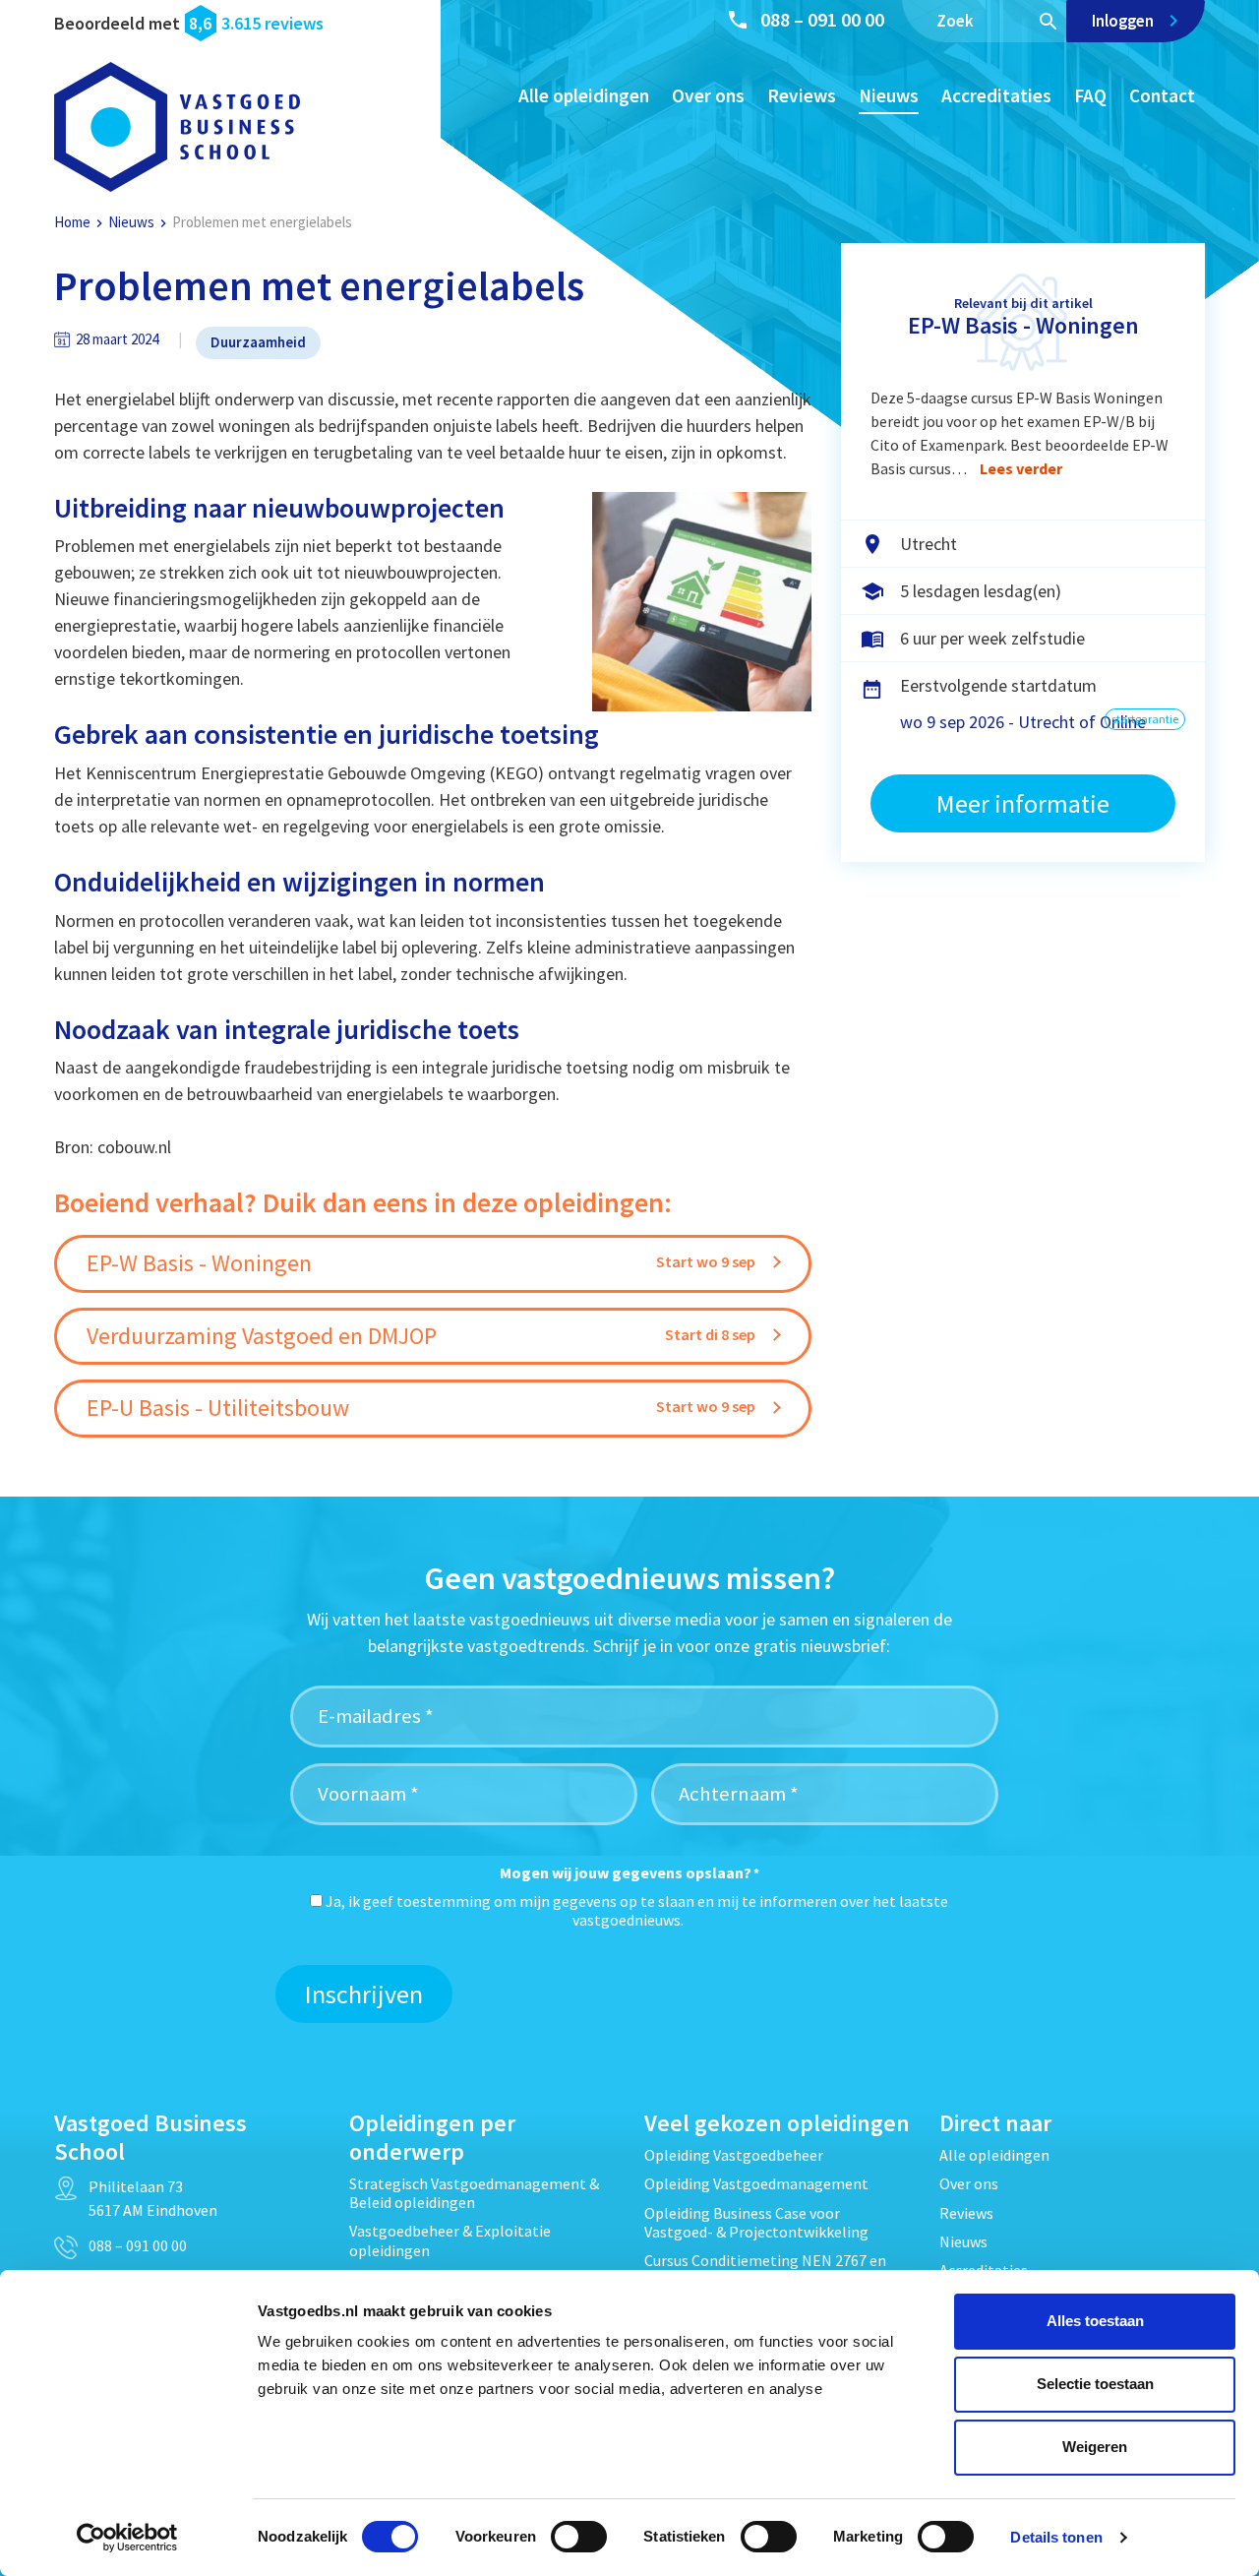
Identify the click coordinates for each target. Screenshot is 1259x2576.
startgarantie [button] (1145, 719)
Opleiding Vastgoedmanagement (756, 2183)
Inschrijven (364, 1994)
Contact (1162, 95)
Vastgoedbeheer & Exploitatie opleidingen (450, 2240)
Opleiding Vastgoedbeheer (734, 2155)
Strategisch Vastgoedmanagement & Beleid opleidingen (474, 2193)
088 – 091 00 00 (822, 19)
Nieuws (889, 95)
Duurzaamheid (258, 342)
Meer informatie (1023, 803)
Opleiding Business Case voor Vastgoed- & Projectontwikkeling (756, 2222)
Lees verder (1021, 468)
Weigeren (1095, 2447)
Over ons (708, 95)
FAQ (1090, 95)
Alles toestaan (1095, 2321)
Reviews (802, 95)
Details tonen (1056, 2537)
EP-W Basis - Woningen (1023, 325)
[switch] (579, 2537)
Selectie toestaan (1095, 2384)
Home (72, 222)
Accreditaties (996, 95)
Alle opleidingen (584, 95)
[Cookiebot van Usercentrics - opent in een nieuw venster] (127, 2538)
